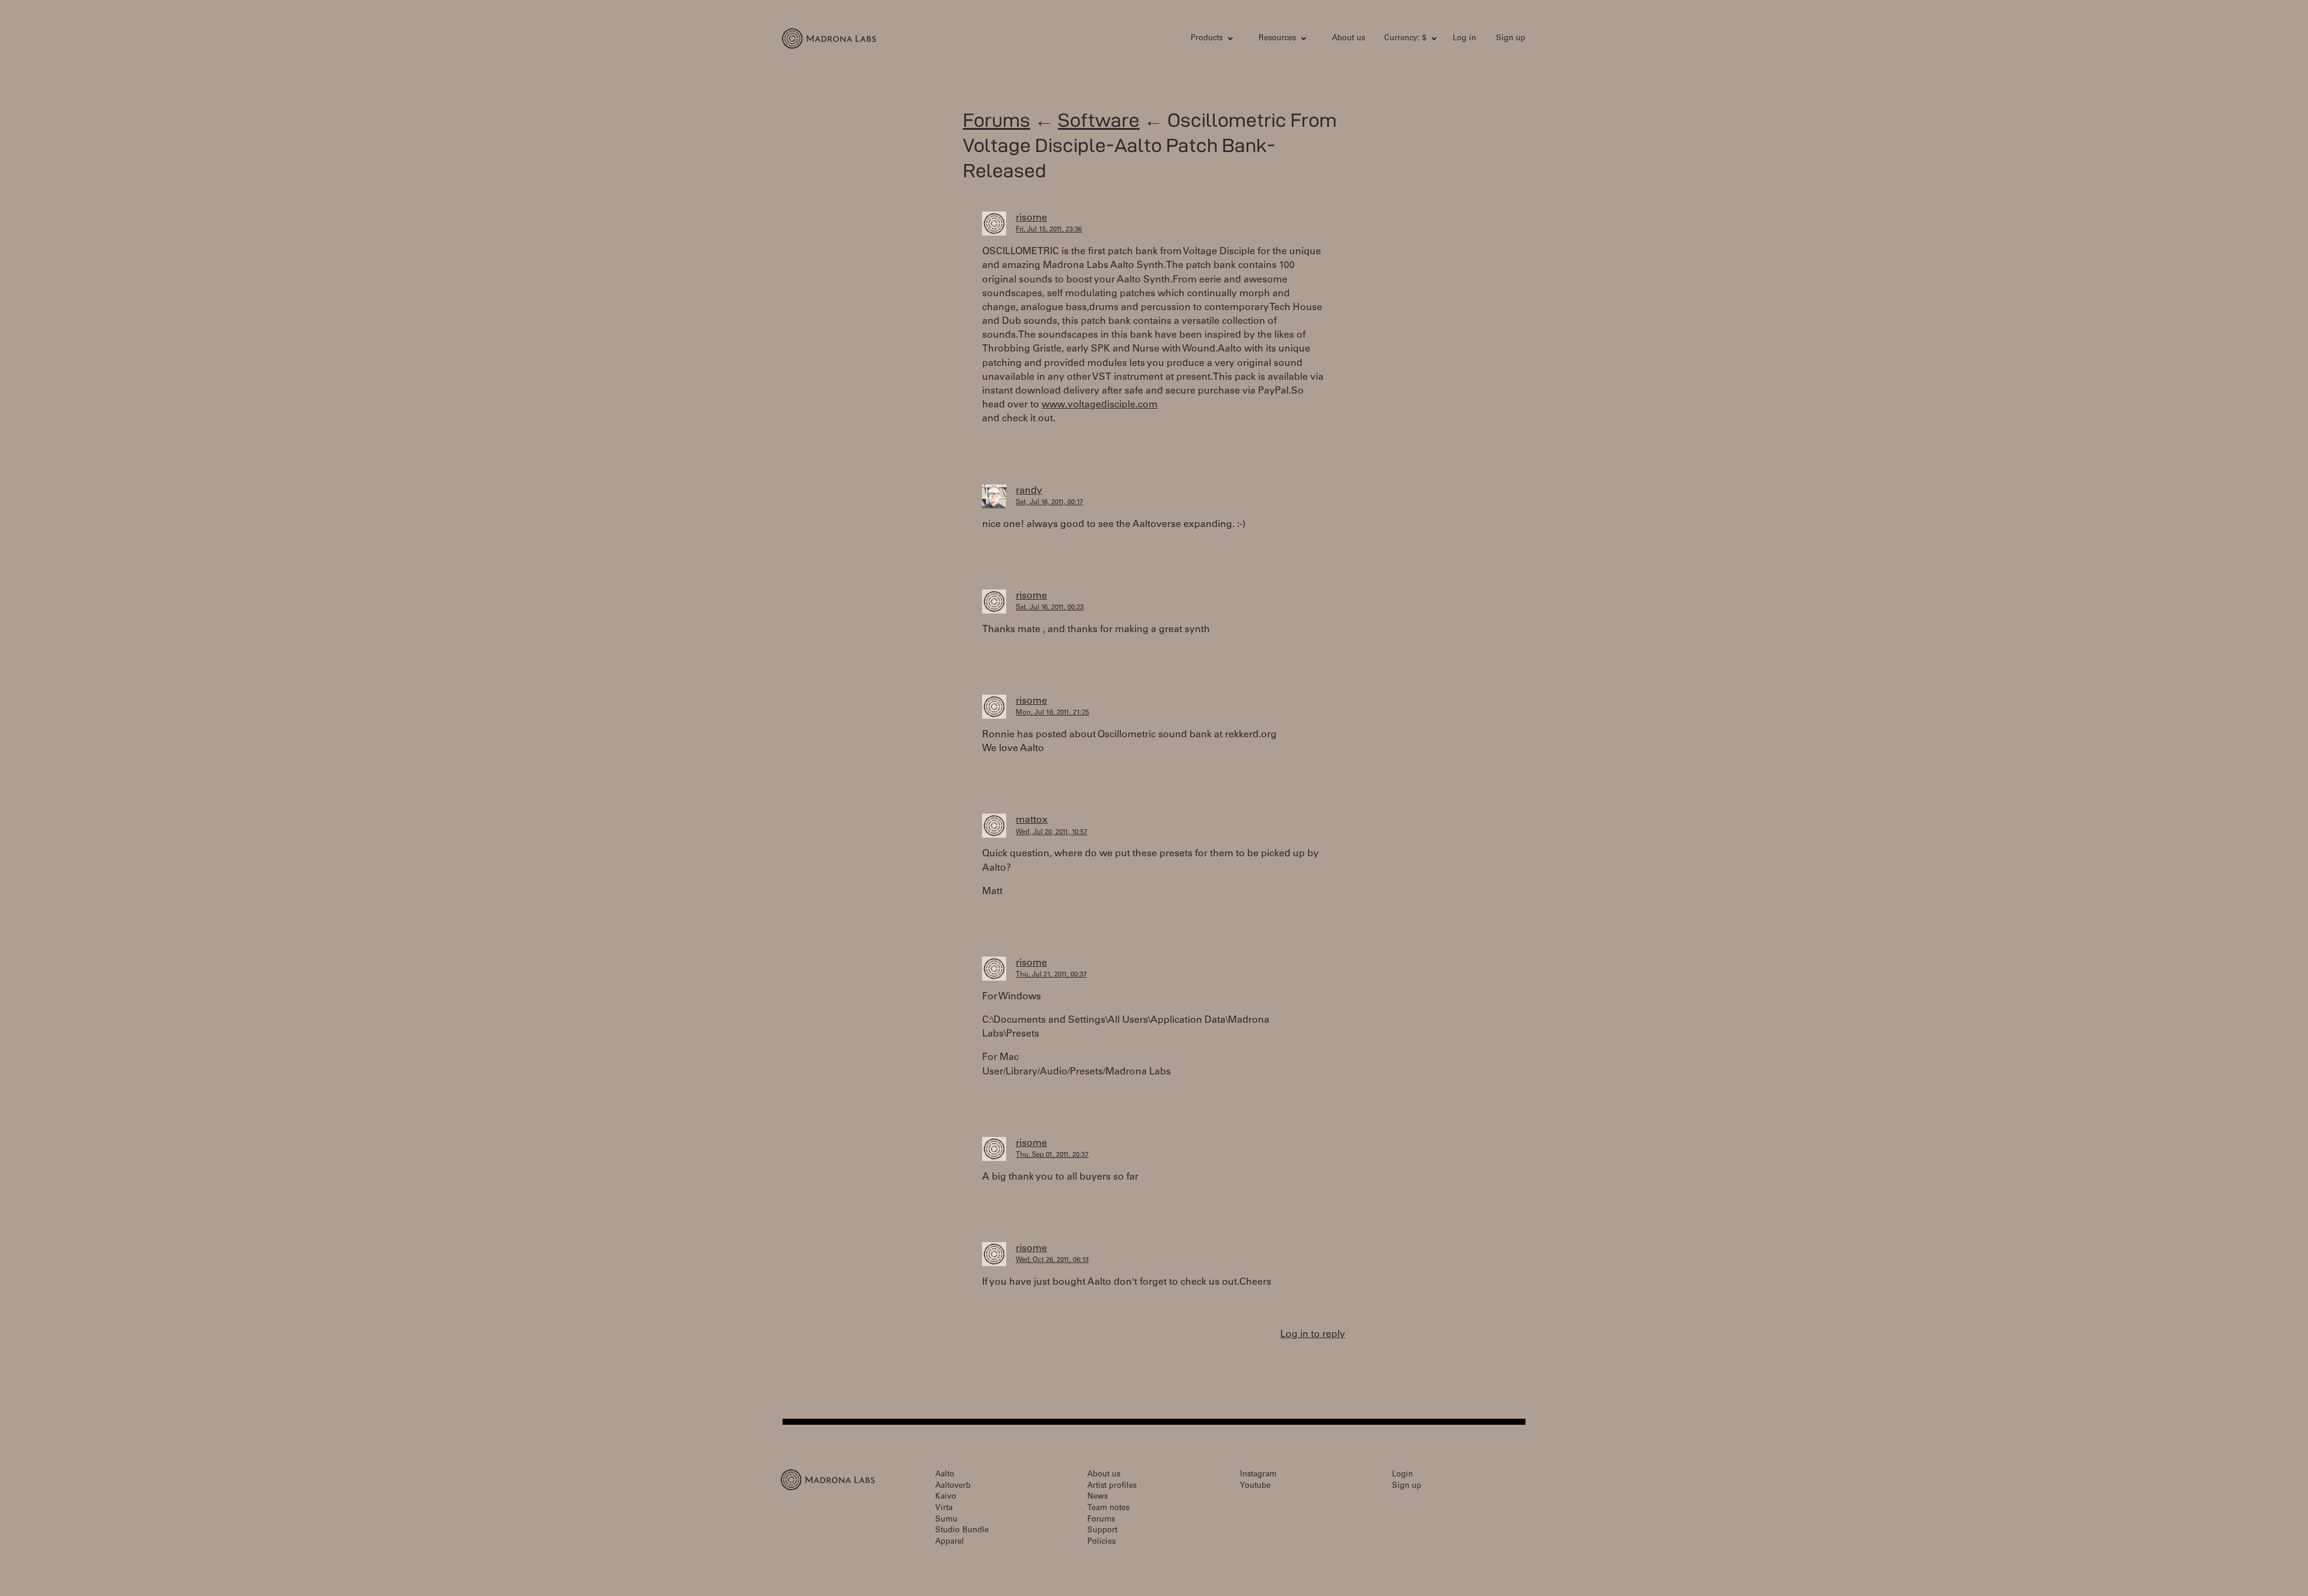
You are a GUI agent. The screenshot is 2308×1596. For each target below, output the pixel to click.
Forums (997, 120)
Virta (944, 1509)
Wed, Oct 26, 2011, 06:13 (1052, 1260)
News (1098, 1497)
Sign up (1511, 39)
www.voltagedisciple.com (1100, 405)
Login (1403, 1475)
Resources (1277, 39)
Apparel (950, 1542)
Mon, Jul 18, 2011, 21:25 (1052, 713)
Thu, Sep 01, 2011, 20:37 (1052, 1155)
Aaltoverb (953, 1486)
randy (1029, 491)
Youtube (1255, 1486)
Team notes (1108, 1509)
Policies (1101, 1542)
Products (1207, 39)
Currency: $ (1405, 39)
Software (1099, 120)
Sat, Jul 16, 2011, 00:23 (1050, 608)
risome (1031, 218)
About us (1348, 39)
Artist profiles (1112, 1486)
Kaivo (946, 1497)
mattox (1032, 820)
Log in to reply (1313, 1335)
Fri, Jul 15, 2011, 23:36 (1049, 230)
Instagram (1258, 1475)
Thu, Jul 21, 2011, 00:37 (1051, 975)
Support (1102, 1531)
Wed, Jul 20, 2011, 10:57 (1052, 833)
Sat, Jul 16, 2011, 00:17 (1049, 503)
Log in (1464, 39)
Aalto (945, 1475)
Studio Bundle (962, 1531)
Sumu (946, 1520)
